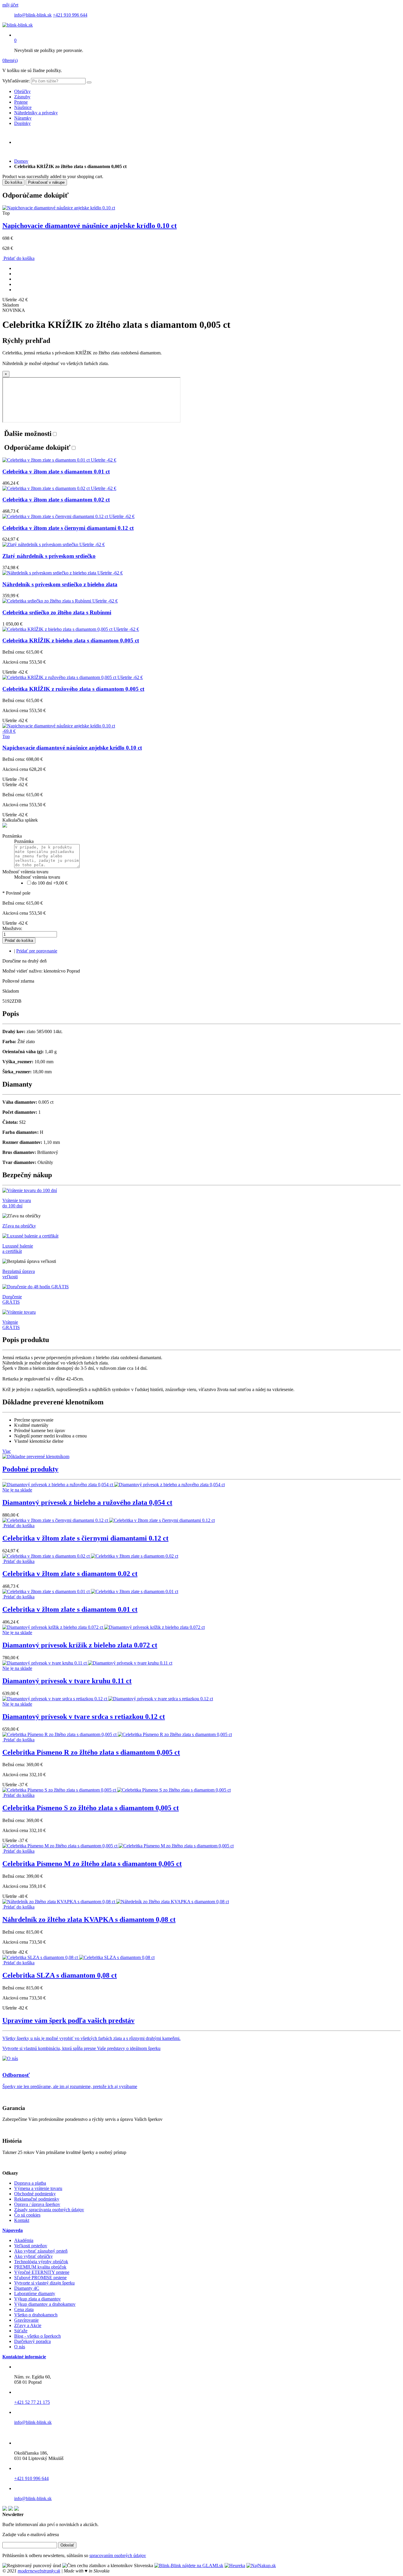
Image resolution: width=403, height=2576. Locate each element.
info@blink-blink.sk (33, 15)
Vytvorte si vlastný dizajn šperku (44, 2283)
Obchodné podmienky (35, 2194)
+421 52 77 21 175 (32, 2402)
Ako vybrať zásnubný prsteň (41, 2251)
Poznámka (12, 836)
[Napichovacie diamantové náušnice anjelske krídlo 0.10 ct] (59, 208)
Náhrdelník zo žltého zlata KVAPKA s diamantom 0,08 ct (89, 1919)
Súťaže (21, 2331)
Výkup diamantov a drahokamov (45, 2304)
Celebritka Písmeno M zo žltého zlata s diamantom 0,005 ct (92, 1864)
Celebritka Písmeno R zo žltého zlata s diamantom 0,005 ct (91, 1752)
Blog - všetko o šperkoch (37, 2336)
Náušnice (23, 107)
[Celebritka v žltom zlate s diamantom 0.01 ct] (90, 1591)
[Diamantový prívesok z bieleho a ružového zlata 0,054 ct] (114, 1485)
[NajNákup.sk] (261, 2566)
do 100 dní (50, 883)
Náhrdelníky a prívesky (36, 113)
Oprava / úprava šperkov (37, 2204)
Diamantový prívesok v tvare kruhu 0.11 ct (67, 1681)
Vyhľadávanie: (16, 81)
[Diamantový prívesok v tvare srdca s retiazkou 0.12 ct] (108, 1699)
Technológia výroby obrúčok (41, 2262)
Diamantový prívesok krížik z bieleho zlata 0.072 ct (80, 1645)
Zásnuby (22, 97)
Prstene (21, 102)
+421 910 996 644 (70, 15)
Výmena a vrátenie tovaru (38, 2188)
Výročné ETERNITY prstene (42, 2272)
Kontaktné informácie (24, 2357)
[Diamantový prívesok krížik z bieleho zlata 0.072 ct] (104, 1627)
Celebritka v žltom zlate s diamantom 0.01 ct (70, 1609)
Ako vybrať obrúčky (33, 2256)
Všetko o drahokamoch (36, 2315)
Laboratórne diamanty (35, 2294)
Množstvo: (12, 928)
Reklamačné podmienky (37, 2199)
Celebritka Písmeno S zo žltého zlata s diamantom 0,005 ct (91, 1808)
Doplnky (22, 123)
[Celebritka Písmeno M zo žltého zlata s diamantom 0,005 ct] (118, 1846)
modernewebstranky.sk (39, 2571)
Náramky (23, 118)
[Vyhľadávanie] (89, 82)
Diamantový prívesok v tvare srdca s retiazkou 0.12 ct (84, 1717)
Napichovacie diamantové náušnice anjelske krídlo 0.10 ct (90, 226)
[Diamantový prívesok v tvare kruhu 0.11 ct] (87, 1663)
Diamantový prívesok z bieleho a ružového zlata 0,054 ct (87, 1502)
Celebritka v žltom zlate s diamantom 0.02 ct (70, 1574)
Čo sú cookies (27, 2215)
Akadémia (24, 2240)
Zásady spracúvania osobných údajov (49, 2210)
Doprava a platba (30, 2183)
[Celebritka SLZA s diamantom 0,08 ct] (78, 1957)
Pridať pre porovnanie (37, 951)
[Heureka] (235, 2566)
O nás (20, 2347)
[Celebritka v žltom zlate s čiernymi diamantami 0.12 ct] (109, 1520)
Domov (21, 161)
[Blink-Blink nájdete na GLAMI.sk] (189, 2566)
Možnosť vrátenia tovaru (25, 872)
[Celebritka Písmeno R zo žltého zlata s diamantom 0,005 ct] (117, 1734)
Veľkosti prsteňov (31, 2246)
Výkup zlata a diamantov (37, 2299)
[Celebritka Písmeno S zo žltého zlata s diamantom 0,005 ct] (117, 1790)
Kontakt (22, 2220)
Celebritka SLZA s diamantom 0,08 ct (60, 1975)
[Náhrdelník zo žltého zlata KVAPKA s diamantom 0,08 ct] (116, 1902)
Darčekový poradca (32, 2341)
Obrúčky (22, 91)
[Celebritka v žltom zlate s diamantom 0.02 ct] (90, 1556)
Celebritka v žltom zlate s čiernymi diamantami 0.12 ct (85, 1538)
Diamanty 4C (27, 2288)
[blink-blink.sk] (18, 25)
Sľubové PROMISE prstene (40, 2278)
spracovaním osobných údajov (118, 2555)
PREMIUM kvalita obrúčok (40, 2267)
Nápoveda (13, 2230)
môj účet (10, 5)
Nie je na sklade (17, 1490)
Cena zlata (24, 2309)
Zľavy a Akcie (28, 2325)
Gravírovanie (26, 2320)
